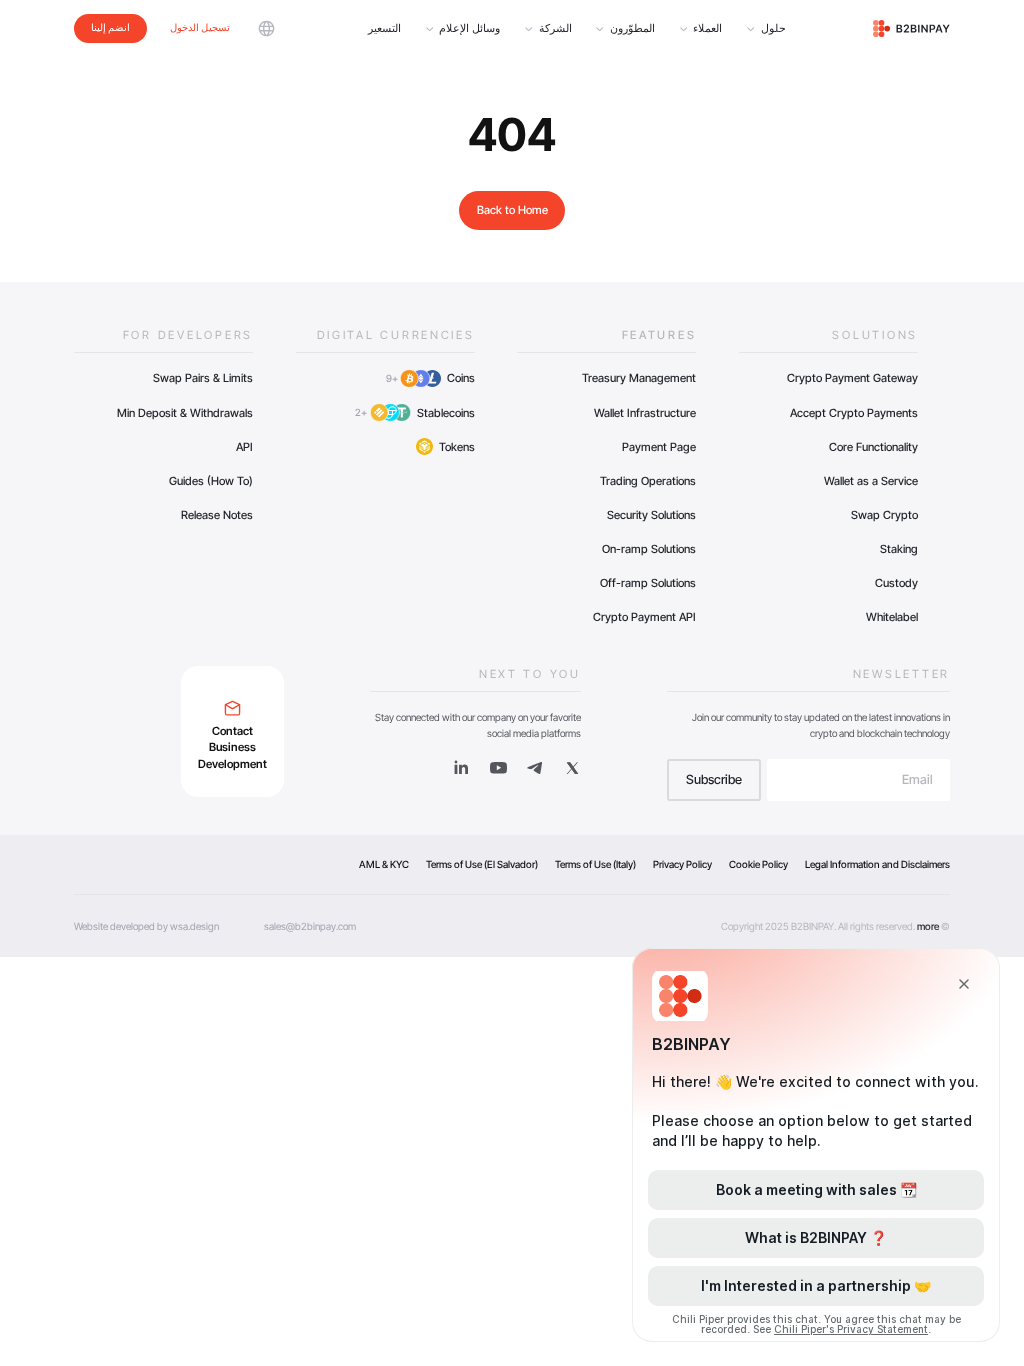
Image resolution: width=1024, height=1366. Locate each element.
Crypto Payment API (644, 617)
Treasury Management (639, 378)
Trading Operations (648, 481)
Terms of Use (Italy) (595, 864)
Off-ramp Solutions (648, 583)
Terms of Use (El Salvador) (482, 864)
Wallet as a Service (871, 481)
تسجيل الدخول (200, 27)
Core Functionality (873, 447)
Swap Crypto (884, 515)
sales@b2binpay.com (310, 926)
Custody (896, 583)
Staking (899, 549)
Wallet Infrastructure (645, 413)
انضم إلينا (110, 27)
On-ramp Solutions (649, 549)
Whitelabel (892, 617)
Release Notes (217, 515)
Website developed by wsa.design (146, 926)
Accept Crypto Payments (854, 413)
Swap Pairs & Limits (203, 378)
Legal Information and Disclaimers (877, 864)
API (244, 447)
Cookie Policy (758, 864)
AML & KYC (384, 864)
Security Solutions (651, 515)
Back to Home (512, 210)
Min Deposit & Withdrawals (185, 413)
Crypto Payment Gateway (852, 378)
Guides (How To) (211, 481)
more (928, 926)
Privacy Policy (682, 864)
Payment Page (659, 447)
